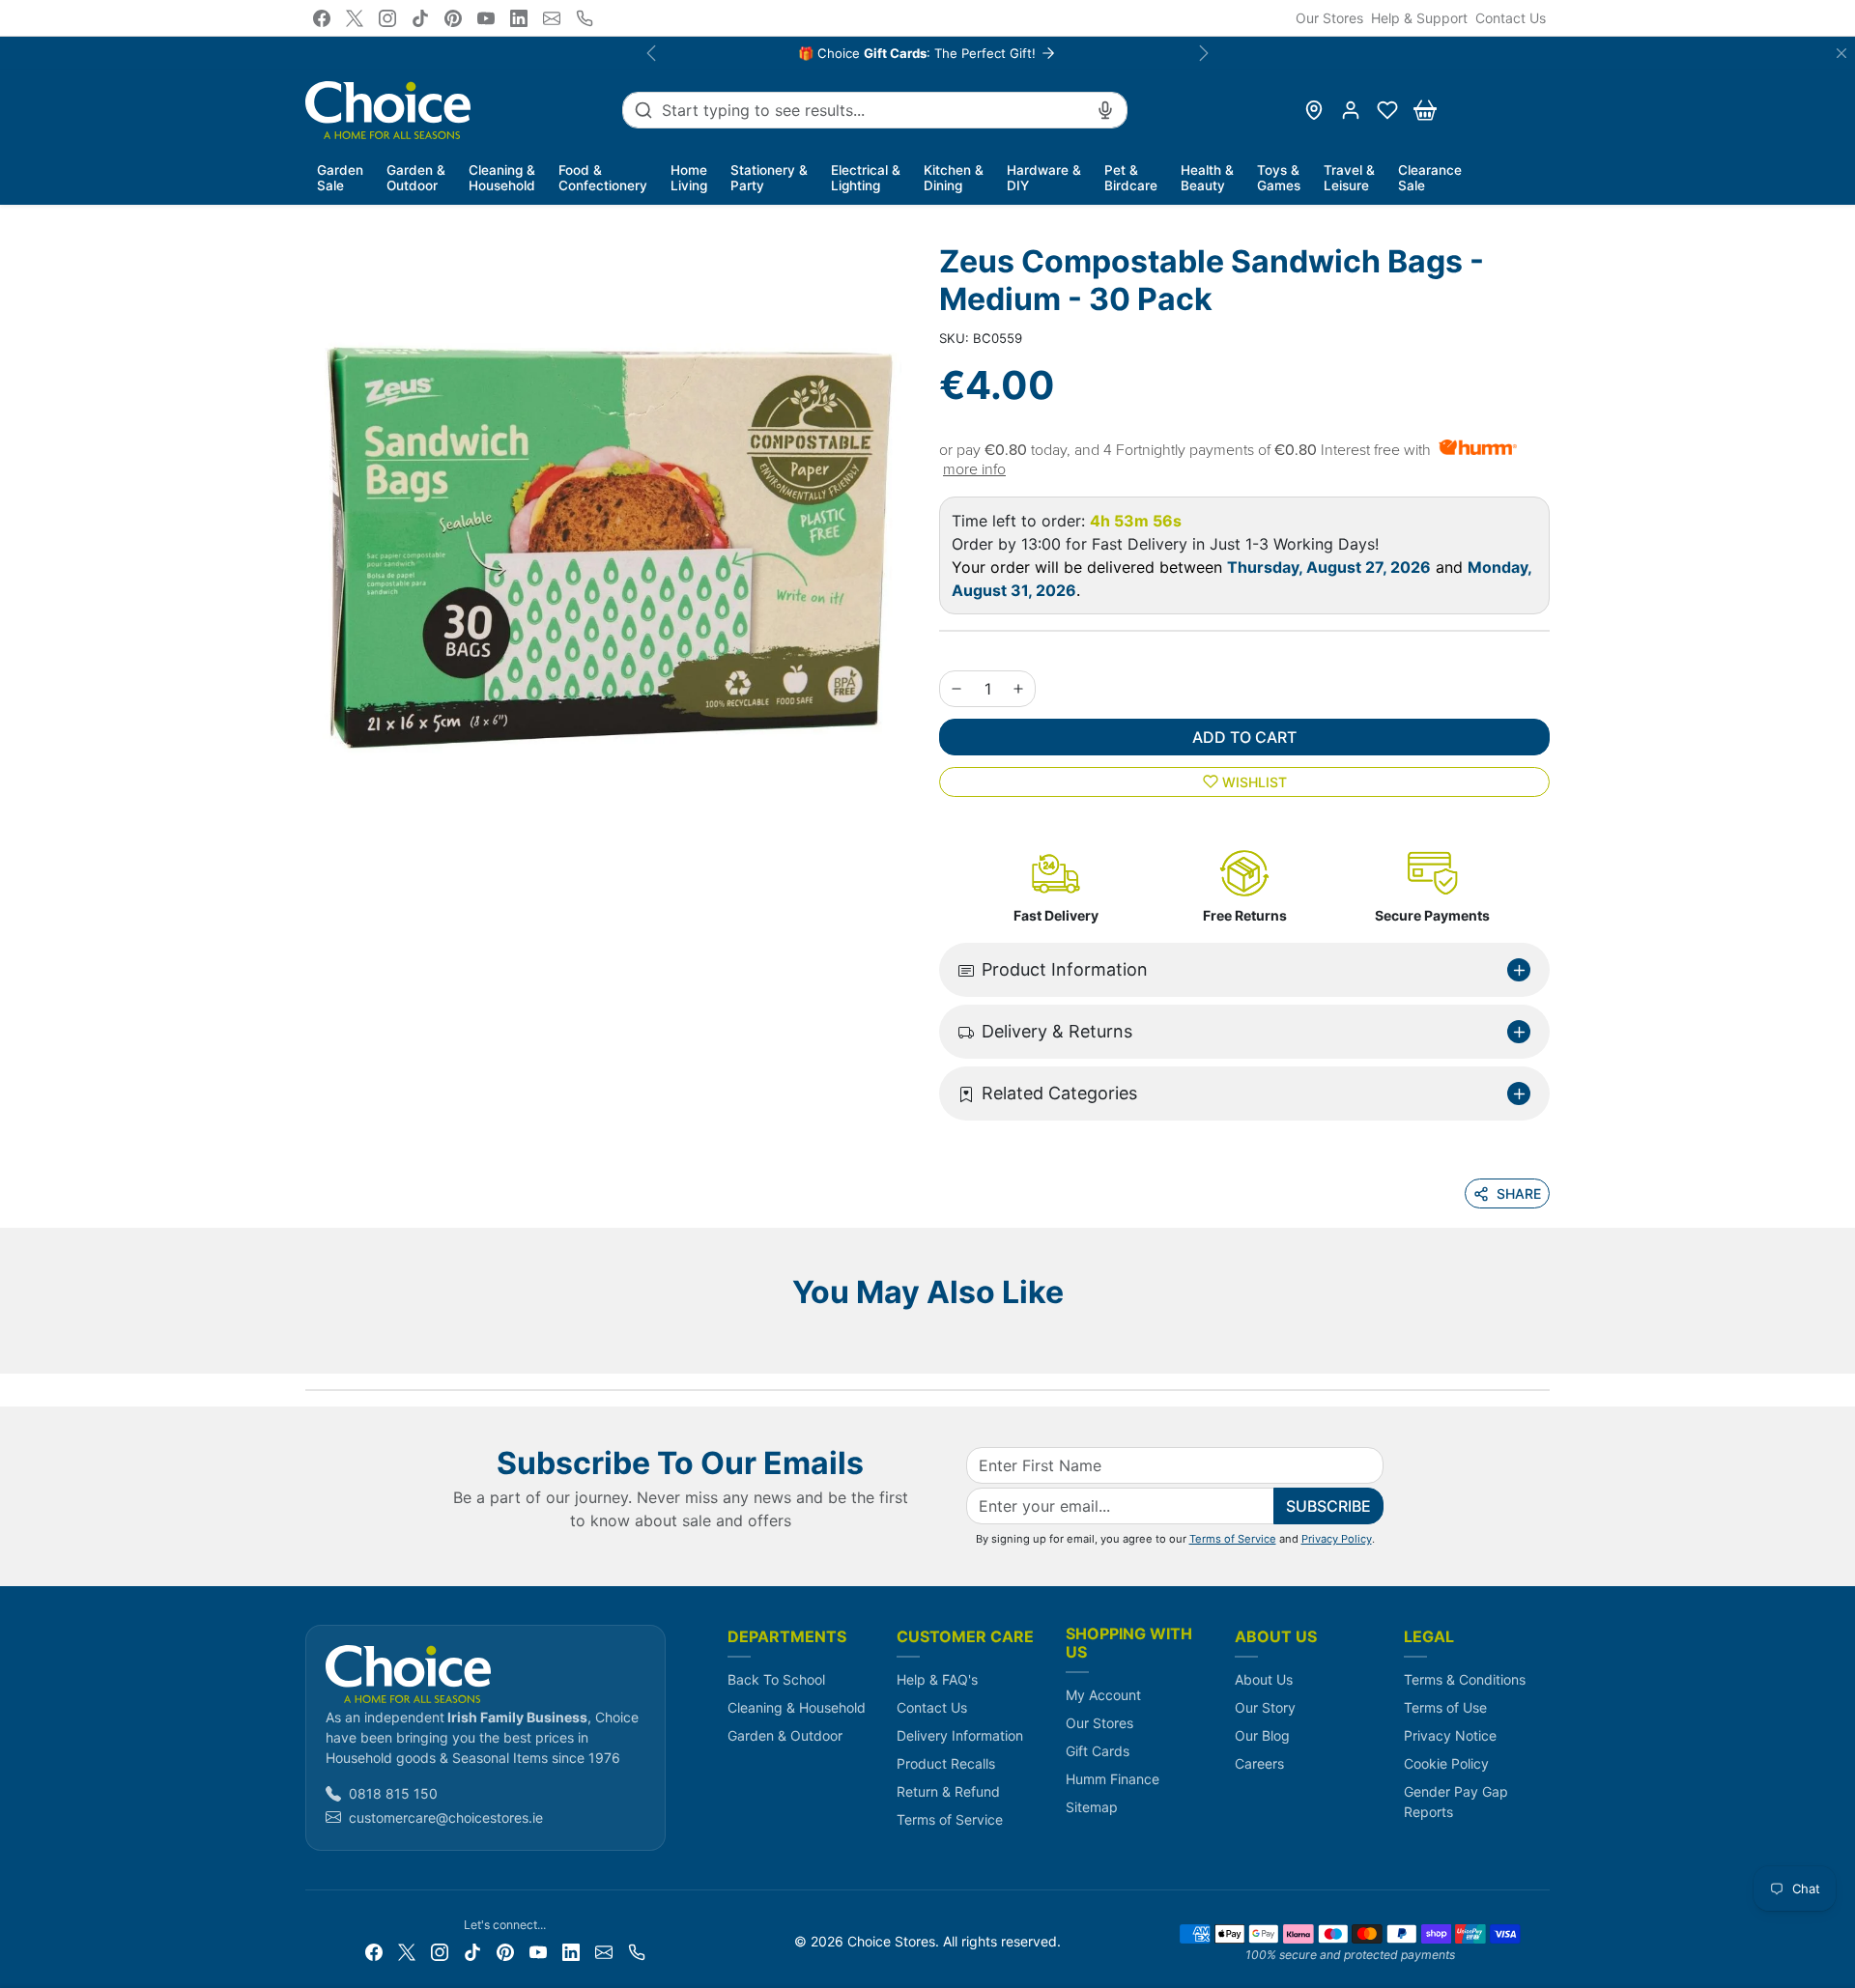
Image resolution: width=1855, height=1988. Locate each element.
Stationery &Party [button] (769, 178)
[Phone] (585, 18)
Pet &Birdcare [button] (1131, 178)
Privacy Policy (1337, 1539)
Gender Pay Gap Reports (1456, 1802)
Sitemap (1092, 1807)
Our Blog (1262, 1735)
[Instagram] (387, 18)
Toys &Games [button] (1279, 178)
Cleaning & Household (797, 1707)
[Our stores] (1314, 110)
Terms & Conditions (1465, 1679)
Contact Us (1511, 18)
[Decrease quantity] (956, 689)
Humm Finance (1113, 1779)
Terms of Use (1445, 1707)
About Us (1264, 1679)
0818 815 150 (393, 1793)
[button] (1387, 110)
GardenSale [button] (340, 178)
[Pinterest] (453, 18)
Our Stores (1329, 18)
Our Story (1265, 1707)
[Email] (552, 18)
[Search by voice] (1105, 110)
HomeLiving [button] (689, 178)
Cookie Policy (1446, 1763)
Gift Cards (1098, 1751)
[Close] (1841, 53)
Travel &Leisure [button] (1349, 178)
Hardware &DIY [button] (1044, 178)
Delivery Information (960, 1735)
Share (1519, 1193)
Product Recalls (946, 1763)
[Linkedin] (519, 18)
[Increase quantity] (1018, 689)
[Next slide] (1544, 1345)
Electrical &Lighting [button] (866, 178)
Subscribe (1328, 1506)
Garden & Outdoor (785, 1735)
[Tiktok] (420, 18)
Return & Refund (948, 1791)
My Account (1103, 1695)
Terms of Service (1233, 1539)
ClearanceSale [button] (1430, 178)
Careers (1259, 1763)
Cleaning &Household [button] (502, 178)
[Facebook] (322, 18)
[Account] (1351, 110)
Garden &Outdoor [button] (416, 178)
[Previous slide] (311, 1345)
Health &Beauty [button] (1207, 178)
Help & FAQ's (937, 1679)
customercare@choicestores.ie (446, 1818)
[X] (355, 18)
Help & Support (1419, 18)
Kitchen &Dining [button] (954, 178)
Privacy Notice (1450, 1735)
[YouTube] (486, 18)
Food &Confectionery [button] (603, 178)
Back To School (776, 1679)
